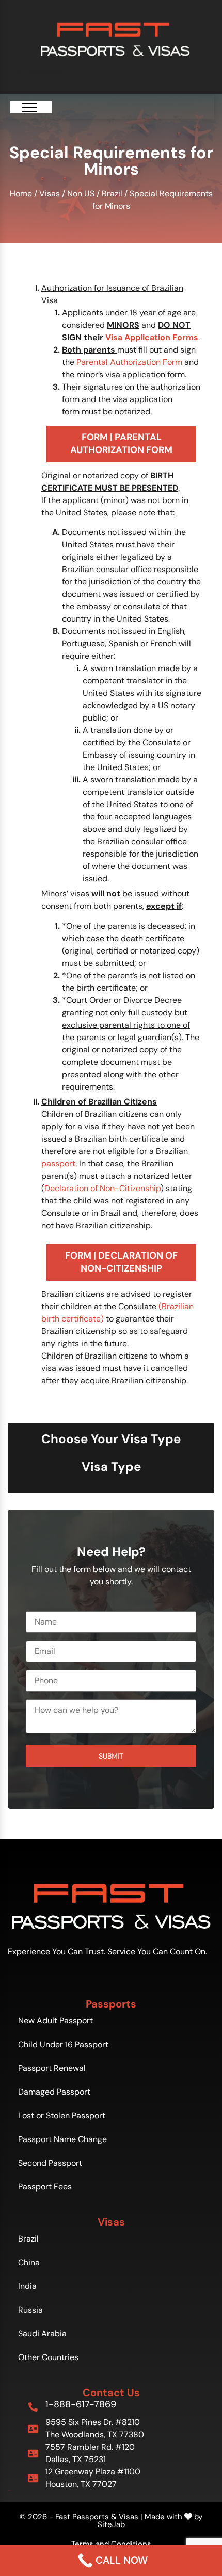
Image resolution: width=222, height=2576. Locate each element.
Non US (81, 194)
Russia (30, 2310)
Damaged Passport (54, 2092)
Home (21, 194)
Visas (50, 194)
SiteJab (111, 2524)
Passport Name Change (62, 2139)
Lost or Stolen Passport (62, 2115)
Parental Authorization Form (129, 362)
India (27, 2286)
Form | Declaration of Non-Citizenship (121, 1262)
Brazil (112, 194)
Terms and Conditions (111, 2544)
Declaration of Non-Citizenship (102, 1188)
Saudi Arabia (42, 2334)
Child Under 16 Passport (63, 2044)
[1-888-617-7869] (33, 2407)
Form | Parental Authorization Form (121, 444)
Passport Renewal (52, 2068)
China (29, 2262)
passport (58, 1164)
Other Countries (48, 2357)
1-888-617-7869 (81, 2404)
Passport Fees (45, 2187)
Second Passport (50, 2163)
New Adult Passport (55, 2021)
